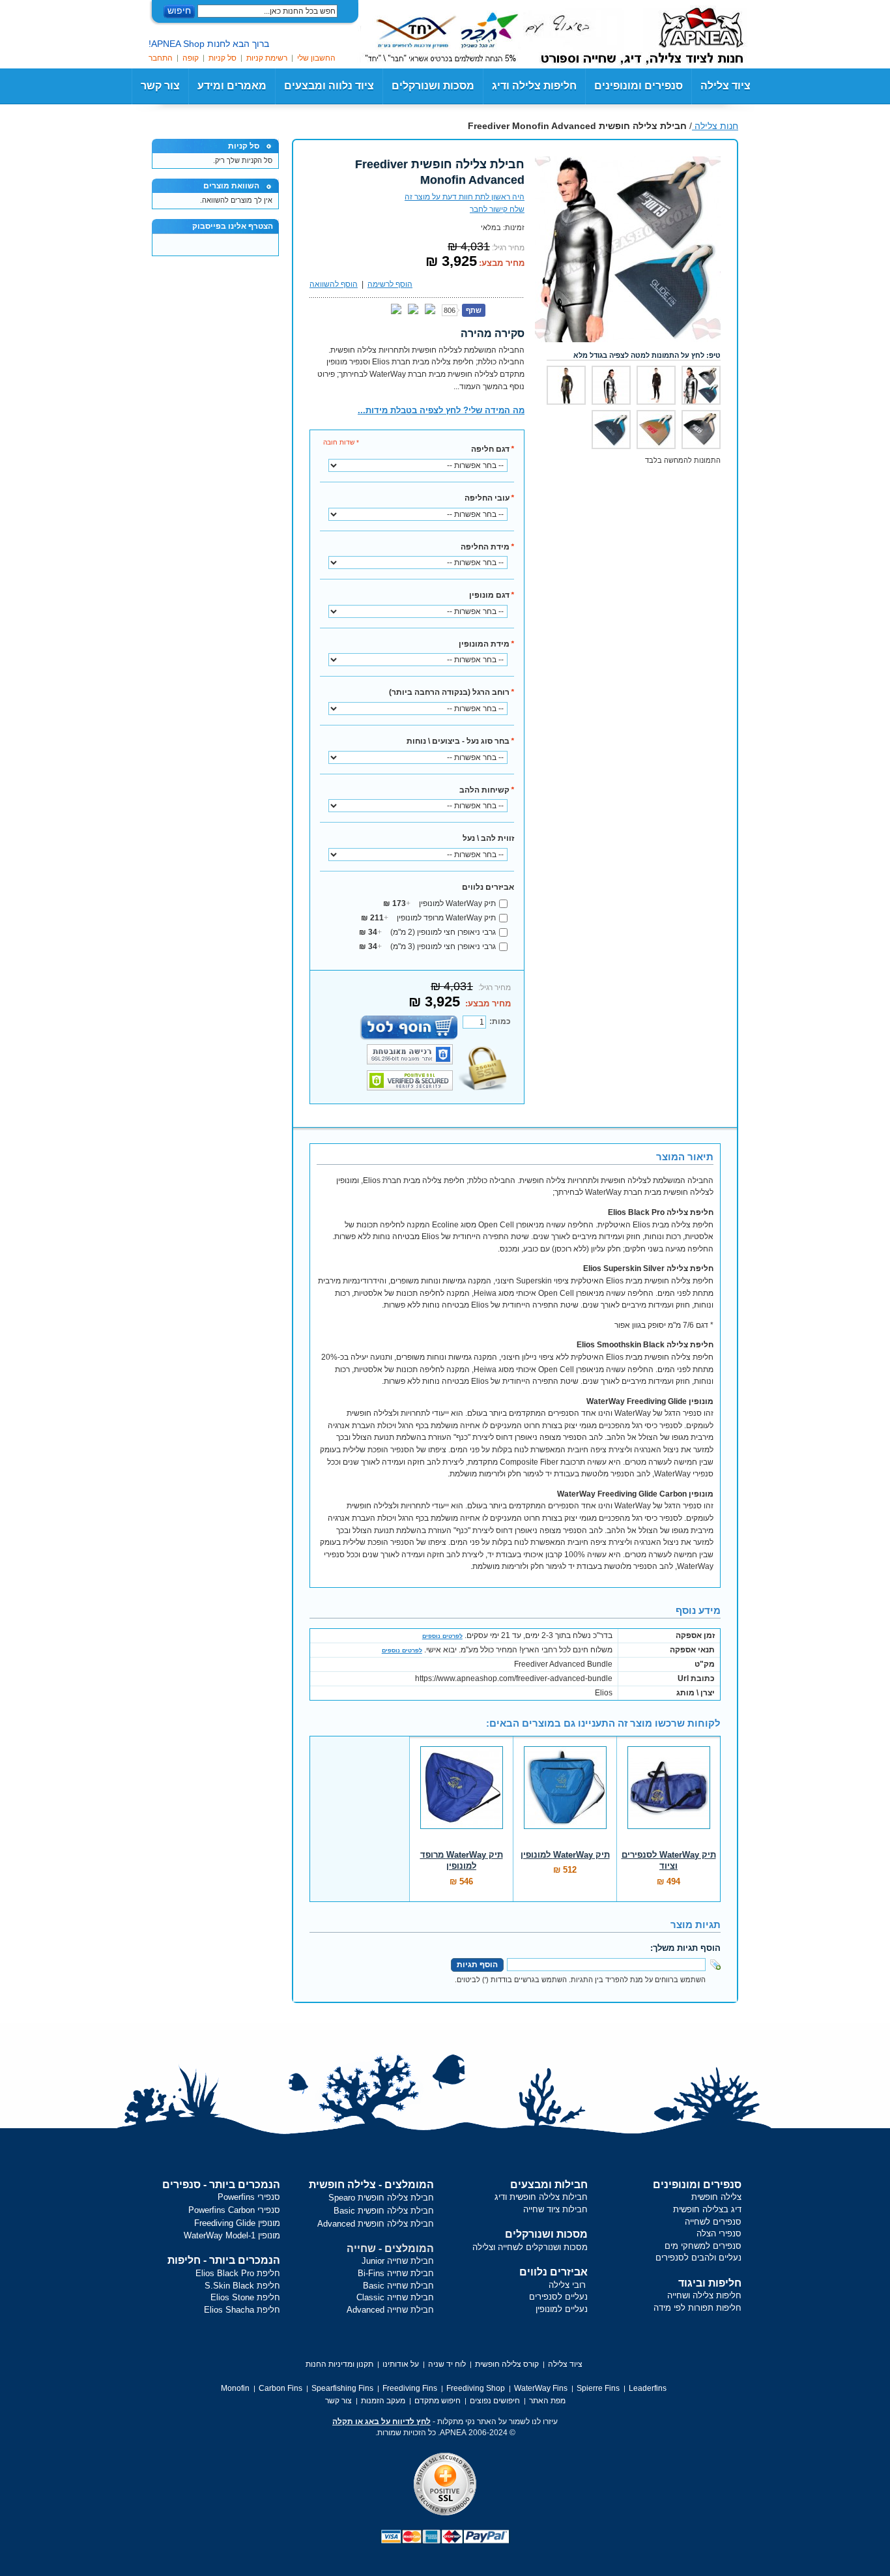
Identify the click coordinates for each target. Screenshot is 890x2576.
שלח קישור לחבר (497, 209)
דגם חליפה (493, 449)
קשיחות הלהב (487, 790)
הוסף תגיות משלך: (685, 1948)
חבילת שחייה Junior (398, 2261)
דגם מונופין (492, 595)
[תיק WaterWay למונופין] (565, 1794)
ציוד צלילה (725, 86)
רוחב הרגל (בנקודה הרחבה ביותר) (452, 692)
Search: (345, 11)
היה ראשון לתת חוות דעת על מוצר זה (465, 197)
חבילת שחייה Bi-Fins (396, 2273)
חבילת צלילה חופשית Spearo (381, 2198)
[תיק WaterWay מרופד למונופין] (461, 1794)
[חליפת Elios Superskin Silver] (611, 385)
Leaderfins (648, 2388)
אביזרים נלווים (488, 887)
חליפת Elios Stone (245, 2297)
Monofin (235, 2388)
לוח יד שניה (447, 2364)
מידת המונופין (486, 644)
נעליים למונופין (562, 2309)
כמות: (500, 1021)
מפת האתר (547, 2401)
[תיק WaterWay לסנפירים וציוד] (668, 1794)
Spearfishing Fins (342, 2388)
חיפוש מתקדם (438, 2401)
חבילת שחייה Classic (395, 2297)
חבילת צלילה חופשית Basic (384, 2211)
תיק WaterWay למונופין (439, 903)
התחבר (161, 58)
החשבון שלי (316, 58)
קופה (191, 58)
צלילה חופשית (716, 2197)
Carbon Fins (280, 2388)
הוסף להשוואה (334, 284)
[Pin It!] (396, 310)
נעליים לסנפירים (558, 2297)
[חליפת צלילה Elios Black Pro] (656, 385)
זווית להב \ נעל (488, 838)
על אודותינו (401, 2364)
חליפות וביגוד (710, 2283)
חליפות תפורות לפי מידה (697, 2308)
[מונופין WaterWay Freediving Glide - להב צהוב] (656, 430)
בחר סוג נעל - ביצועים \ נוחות (460, 741)
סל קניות (223, 58)
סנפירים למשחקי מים (703, 2246)
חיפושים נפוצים (495, 2401)
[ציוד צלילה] (683, 33)
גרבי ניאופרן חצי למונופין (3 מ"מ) (427, 946)
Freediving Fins (410, 2388)
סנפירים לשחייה (713, 2222)
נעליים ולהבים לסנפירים (698, 2258)
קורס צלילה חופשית (507, 2364)
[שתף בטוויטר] (430, 310)
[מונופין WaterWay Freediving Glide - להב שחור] (701, 430)
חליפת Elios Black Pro (238, 2273)
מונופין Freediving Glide (237, 2223)
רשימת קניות (267, 58)
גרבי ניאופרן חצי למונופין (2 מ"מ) (427, 932)
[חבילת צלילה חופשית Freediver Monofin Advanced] (628, 162)
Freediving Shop (476, 2388)
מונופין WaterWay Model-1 (232, 2235)
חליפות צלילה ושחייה (704, 2295)
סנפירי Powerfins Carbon (234, 2210)
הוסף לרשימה (390, 284)
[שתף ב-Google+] (413, 310)
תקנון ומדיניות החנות (339, 2364)
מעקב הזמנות (383, 2401)
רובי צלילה (567, 2285)
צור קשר (160, 86)
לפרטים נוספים (442, 1636)
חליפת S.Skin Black (242, 2286)
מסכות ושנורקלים (546, 2234)
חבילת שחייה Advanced (390, 2310)
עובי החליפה (489, 498)
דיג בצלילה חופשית (707, 2209)
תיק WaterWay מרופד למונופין (428, 918)
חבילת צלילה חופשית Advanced (376, 2224)
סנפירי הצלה (719, 2233)
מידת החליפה (487, 547)
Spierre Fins (598, 2388)
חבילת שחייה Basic (398, 2286)
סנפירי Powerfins (249, 2197)
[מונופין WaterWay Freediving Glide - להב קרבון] (611, 430)
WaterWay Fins (541, 2388)
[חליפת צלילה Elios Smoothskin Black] (566, 385)
